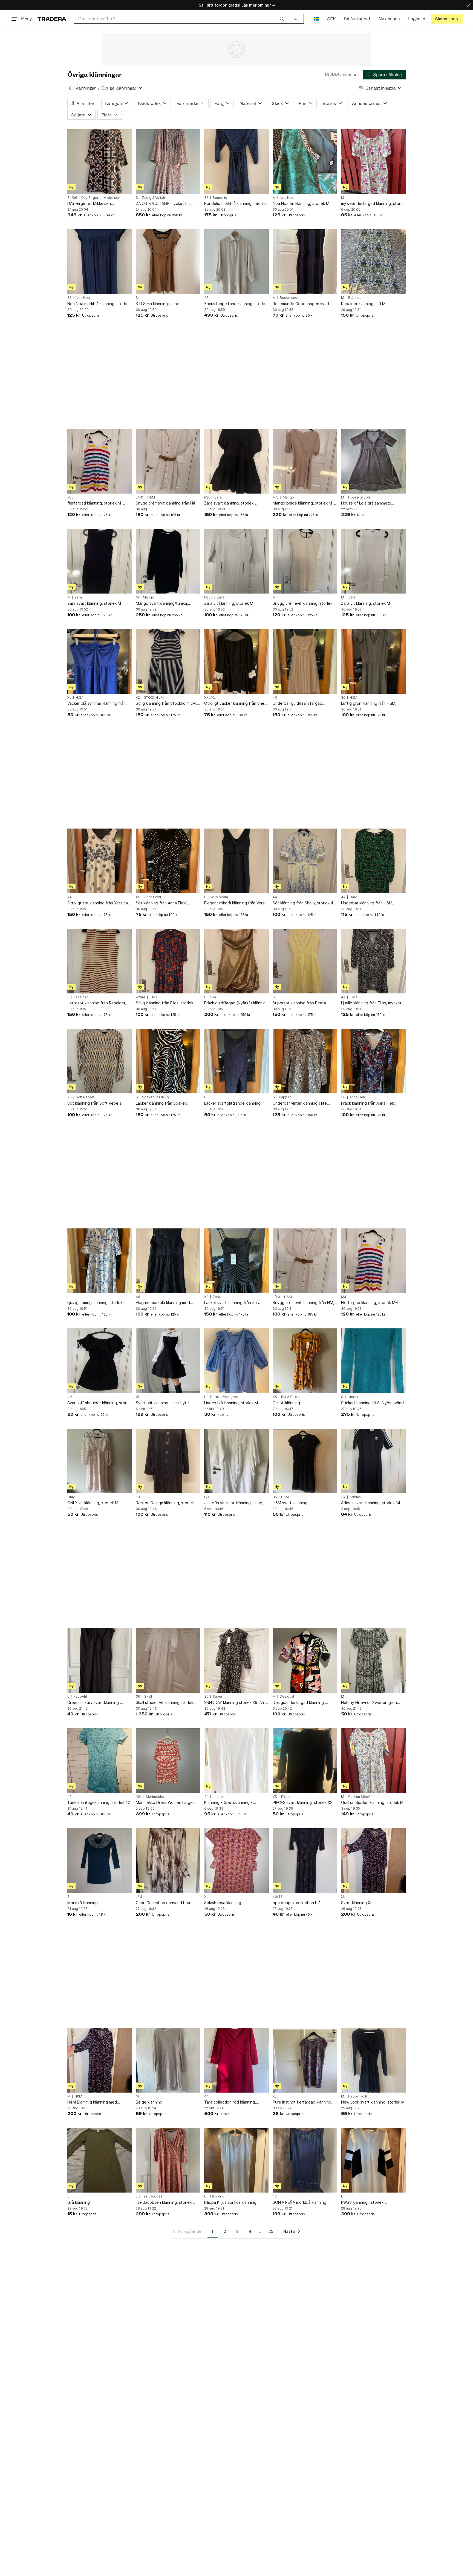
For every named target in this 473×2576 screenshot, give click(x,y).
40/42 (277, 1897)
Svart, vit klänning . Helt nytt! (162, 1403)
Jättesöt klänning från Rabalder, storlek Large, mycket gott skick (97, 1003)
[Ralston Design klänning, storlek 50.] (168, 1461)
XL (69, 698)
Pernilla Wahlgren (224, 1397)
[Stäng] (469, 5)
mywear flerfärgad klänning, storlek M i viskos (373, 204)
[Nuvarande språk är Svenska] (316, 19)
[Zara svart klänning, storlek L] (236, 461)
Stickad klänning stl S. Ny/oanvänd (372, 1403)
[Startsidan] (52, 19)
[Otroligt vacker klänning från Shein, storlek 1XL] (236, 661)
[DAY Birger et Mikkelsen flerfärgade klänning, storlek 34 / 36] (100, 162)
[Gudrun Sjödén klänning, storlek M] (373, 1761)
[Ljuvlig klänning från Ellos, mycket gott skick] (373, 961)
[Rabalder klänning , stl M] (373, 262)
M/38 (208, 597)
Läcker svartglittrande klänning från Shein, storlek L (232, 1103)
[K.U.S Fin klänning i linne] (168, 262)
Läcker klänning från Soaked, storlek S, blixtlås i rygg (162, 1103)
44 (70, 897)
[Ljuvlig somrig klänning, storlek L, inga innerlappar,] (100, 1261)
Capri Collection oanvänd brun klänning (164, 1903)
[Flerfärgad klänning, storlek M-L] (373, 1261)
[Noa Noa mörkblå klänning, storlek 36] (100, 262)
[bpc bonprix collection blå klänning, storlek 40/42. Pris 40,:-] (305, 1861)
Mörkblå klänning (83, 1903)
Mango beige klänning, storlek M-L (304, 503)
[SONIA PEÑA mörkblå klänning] (305, 2160)
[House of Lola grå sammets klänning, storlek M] (373, 461)
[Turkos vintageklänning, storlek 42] (100, 1761)
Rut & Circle (290, 1397)
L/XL (71, 1397)
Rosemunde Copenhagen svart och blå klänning (301, 304)
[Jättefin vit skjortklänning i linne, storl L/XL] (236, 1461)
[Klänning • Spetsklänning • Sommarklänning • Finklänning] (236, 1761)
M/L (70, 497)
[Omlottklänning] (305, 1361)
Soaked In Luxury (156, 1097)
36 (206, 198)
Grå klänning (79, 2202)
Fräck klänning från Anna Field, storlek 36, (369, 1103)
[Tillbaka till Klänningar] (70, 88)
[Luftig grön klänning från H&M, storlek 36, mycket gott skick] (373, 661)
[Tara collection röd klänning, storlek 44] (236, 2060)
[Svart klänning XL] (373, 1861)
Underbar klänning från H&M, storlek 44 (367, 903)
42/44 (141, 997)
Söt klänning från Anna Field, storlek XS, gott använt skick (162, 903)
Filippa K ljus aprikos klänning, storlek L (231, 2203)
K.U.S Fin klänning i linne (158, 304)
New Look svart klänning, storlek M (373, 2102)
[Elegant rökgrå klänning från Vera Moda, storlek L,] (236, 861)
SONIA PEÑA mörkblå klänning (299, 2202)
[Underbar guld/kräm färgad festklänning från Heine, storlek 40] (305, 661)
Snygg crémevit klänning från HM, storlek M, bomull (303, 1303)
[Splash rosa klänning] (236, 1861)
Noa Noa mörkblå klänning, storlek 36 (98, 304)
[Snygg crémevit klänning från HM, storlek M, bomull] (305, 1261)
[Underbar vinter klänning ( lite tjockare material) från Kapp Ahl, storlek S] (305, 1061)
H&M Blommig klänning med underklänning (92, 2102)
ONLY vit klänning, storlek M (93, 1503)
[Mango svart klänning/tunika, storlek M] (168, 561)
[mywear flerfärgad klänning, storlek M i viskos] (373, 162)
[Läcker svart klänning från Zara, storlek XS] (236, 1261)
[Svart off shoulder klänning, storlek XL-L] (100, 1361)
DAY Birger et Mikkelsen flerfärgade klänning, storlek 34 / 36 (97, 204)
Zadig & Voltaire (155, 198)
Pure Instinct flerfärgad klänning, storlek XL (302, 2102)
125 (270, 2231)
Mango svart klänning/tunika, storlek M (162, 604)
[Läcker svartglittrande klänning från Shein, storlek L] (236, 1061)
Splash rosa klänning (223, 1903)
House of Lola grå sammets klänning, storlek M (366, 503)
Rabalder (356, 298)
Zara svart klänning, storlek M (94, 603)
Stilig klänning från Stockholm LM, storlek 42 (166, 704)
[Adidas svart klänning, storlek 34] (373, 1461)
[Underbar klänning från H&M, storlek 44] (373, 861)
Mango (288, 497)
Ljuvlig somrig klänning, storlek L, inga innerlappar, (97, 1303)
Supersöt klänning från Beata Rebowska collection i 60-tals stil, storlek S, (303, 1003)
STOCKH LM (154, 698)
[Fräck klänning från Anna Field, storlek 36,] (373, 1061)
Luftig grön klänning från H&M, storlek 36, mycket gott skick (369, 704)
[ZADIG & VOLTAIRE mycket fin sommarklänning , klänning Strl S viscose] (168, 162)
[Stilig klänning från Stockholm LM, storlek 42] (168, 661)
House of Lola (359, 497)
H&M (151, 497)
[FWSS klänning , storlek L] (373, 2160)
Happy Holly (358, 2096)
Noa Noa (287, 198)
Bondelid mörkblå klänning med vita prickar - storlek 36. (236, 204)
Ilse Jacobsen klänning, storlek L (165, 2202)
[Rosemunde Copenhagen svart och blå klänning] (305, 262)
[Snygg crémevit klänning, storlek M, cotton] (305, 561)
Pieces (287, 1797)
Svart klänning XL (357, 1903)
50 (138, 1497)
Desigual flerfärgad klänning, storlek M (299, 1703)
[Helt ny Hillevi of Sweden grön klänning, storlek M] (373, 1660)
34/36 (72, 198)
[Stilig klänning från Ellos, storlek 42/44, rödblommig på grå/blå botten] (168, 961)
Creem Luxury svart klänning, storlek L (94, 1703)
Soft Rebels (85, 1097)
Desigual (287, 1697)
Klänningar (85, 88)
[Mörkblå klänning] (100, 1861)
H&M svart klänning (290, 1503)
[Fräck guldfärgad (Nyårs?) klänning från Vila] (236, 961)
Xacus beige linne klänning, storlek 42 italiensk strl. (236, 304)
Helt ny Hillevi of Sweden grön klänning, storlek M (369, 1703)
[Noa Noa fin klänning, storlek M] (305, 162)
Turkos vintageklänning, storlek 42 (99, 1802)
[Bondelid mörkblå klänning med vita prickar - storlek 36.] (236, 162)
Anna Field (153, 897)
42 (206, 298)
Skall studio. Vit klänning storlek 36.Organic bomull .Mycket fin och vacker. (167, 1703)
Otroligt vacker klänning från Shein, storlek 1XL (236, 704)
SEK (331, 19)
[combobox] (181, 19)
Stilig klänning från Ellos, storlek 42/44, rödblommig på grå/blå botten (165, 1003)
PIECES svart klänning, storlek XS (303, 1802)
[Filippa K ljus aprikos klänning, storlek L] (236, 2160)
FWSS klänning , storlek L (364, 2202)
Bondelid (220, 198)
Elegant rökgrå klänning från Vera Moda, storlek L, (234, 903)
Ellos (153, 997)
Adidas (355, 1497)
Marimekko (155, 1797)
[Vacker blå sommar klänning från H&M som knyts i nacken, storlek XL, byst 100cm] (100, 661)
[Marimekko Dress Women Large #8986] (168, 1761)
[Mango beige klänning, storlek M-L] (305, 461)
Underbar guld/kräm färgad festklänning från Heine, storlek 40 (304, 704)
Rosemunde (290, 298)
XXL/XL (210, 698)
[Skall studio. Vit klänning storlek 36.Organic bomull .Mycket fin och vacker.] (168, 1660)
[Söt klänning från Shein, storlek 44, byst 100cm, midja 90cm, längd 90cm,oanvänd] (305, 861)
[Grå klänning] (100, 2160)
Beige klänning (149, 2102)
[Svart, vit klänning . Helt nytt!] (168, 1361)
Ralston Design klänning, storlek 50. (165, 1503)
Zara (218, 497)
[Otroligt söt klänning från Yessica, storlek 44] (100, 861)
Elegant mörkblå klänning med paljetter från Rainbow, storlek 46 (167, 1303)
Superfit (219, 1697)
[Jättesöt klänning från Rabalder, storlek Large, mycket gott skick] (100, 961)
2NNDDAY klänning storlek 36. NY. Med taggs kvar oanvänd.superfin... (235, 1703)
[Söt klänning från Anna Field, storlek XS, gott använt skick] (168, 861)
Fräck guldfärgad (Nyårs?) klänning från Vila (236, 1003)
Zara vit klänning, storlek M (229, 603)
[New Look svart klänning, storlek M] (373, 2060)
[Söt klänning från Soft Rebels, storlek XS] (100, 1061)
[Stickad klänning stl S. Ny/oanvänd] (373, 1361)
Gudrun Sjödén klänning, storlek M (372, 1802)
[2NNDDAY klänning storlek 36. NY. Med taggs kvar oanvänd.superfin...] (236, 1660)
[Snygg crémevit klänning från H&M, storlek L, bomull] (168, 461)
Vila (213, 997)
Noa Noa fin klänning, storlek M (301, 203)
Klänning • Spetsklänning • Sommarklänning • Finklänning (231, 1803)
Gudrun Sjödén (360, 1797)
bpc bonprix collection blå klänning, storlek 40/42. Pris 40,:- (303, 1903)
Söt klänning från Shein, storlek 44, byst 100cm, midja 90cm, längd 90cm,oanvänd (305, 903)
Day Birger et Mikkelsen (101, 198)
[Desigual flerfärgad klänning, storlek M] (305, 1660)
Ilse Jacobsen (153, 2196)
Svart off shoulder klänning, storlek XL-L (99, 1403)
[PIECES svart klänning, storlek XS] (305, 1761)
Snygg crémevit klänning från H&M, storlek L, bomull (168, 503)
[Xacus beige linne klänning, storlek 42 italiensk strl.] (236, 262)
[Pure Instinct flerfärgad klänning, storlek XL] (305, 2060)
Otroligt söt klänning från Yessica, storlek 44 (98, 903)
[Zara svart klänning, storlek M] (100, 561)
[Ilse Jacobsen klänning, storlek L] (168, 2160)
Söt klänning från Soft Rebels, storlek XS (95, 1103)
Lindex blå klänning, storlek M (231, 1403)
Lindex (353, 1397)
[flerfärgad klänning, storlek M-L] (100, 461)
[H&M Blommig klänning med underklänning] (100, 2060)
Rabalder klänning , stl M (363, 304)
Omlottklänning (286, 1403)
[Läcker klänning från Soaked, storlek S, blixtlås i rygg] (168, 1061)
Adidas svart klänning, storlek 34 (371, 1503)
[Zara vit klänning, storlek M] (236, 561)
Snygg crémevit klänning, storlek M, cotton (302, 604)
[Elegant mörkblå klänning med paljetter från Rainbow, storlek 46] (168, 1261)
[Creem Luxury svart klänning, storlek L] (100, 1660)
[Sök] (282, 19)
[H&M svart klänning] (305, 1461)
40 (275, 698)
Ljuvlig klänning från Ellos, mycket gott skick (371, 1003)
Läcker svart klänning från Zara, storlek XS (233, 1303)
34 (343, 1497)
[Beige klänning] (168, 2060)
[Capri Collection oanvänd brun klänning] (168, 1861)
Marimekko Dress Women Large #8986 (164, 1803)
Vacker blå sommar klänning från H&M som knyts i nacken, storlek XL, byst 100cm (97, 704)
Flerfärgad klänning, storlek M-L (370, 1303)
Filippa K (217, 2196)
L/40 (139, 497)
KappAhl (286, 1097)
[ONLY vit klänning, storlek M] (100, 1461)
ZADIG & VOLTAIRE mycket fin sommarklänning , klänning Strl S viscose (165, 204)
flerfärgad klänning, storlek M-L (96, 503)
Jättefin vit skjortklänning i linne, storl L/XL (234, 1503)
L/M (139, 1897)
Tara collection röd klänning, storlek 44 (230, 2102)
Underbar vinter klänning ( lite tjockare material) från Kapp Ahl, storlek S (302, 1103)
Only (71, 1497)
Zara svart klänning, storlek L (230, 503)
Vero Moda (219, 897)
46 (138, 1297)
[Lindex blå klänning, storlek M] (236, 1361)
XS (138, 897)
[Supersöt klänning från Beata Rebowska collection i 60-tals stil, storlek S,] (305, 961)
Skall (148, 1697)
